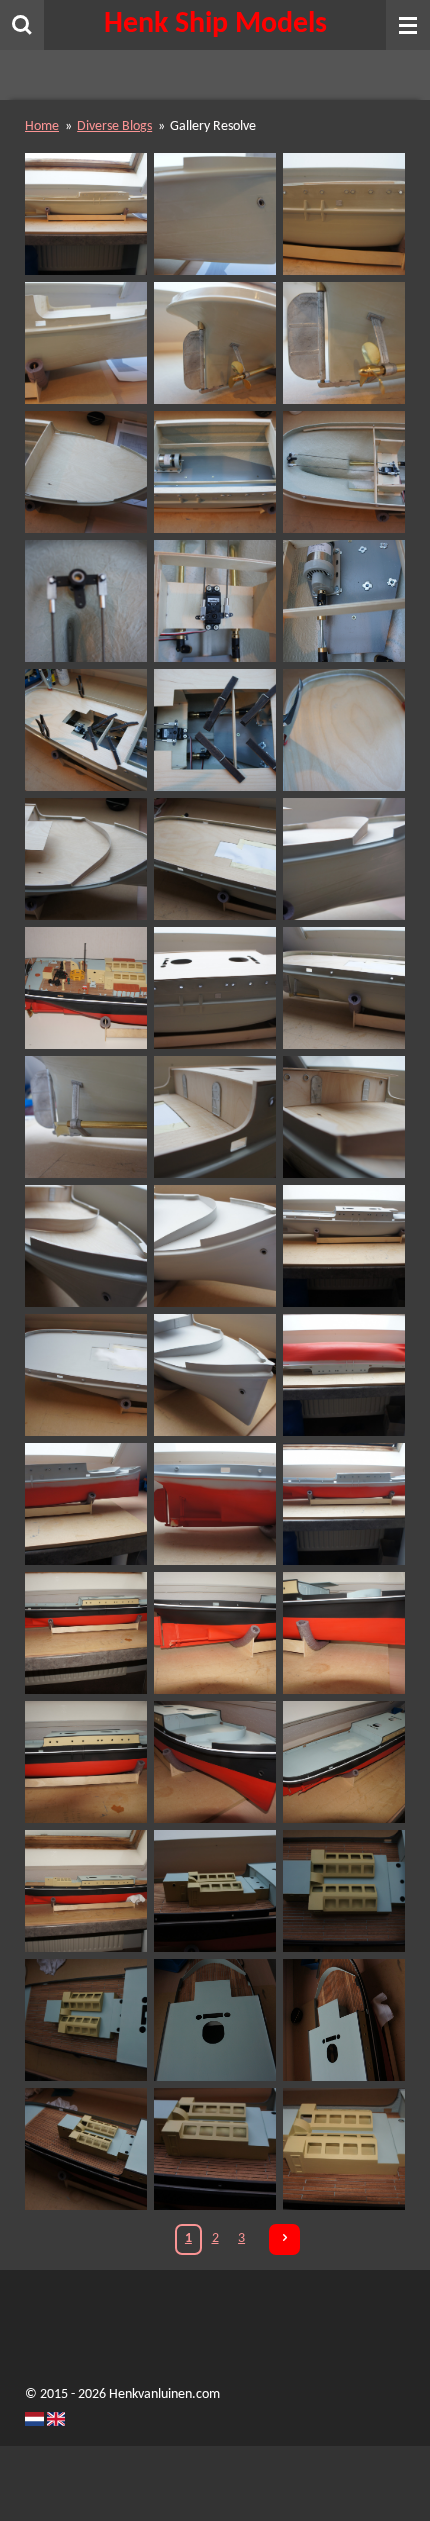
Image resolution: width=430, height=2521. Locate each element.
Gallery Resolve (213, 126)
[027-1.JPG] (343, 729)
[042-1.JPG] (343, 1374)
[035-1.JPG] (343, 1116)
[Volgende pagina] (285, 2240)
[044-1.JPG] (214, 1503)
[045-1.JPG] (343, 1503)
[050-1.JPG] (214, 1761)
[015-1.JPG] (343, 213)
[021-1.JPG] (343, 471)
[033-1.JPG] (86, 1116)
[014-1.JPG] (214, 213)
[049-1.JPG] (86, 1761)
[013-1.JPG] (86, 213)
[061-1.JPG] (214, 1890)
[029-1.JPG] (214, 858)
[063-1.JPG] (86, 2019)
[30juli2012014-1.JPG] (86, 987)
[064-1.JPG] (214, 2019)
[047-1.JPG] (214, 1632)
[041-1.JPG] (214, 1374)
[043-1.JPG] (86, 1503)
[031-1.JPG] (214, 987)
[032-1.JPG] (343, 987)
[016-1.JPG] (86, 342)
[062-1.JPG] (343, 1890)
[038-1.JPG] (214, 1245)
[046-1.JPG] (86, 1632)
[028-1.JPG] (86, 858)
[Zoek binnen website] (22, 25)
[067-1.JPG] (214, 2148)
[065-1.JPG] (343, 2019)
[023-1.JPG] (214, 600)
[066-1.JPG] (86, 2148)
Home (42, 126)
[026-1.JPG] (214, 729)
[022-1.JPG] (86, 600)
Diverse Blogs (114, 126)
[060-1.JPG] (86, 1890)
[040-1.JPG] (86, 1374)
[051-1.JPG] (343, 1761)
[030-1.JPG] (343, 858)
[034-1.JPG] (214, 1116)
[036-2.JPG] (86, 1245)
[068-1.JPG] (343, 2148)
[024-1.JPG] (343, 600)
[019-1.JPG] (86, 471)
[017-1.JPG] (214, 342)
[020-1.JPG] (214, 471)
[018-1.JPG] (343, 342)
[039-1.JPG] (343, 1245)
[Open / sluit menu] (408, 25)
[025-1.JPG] (86, 729)
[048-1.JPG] (343, 1632)
